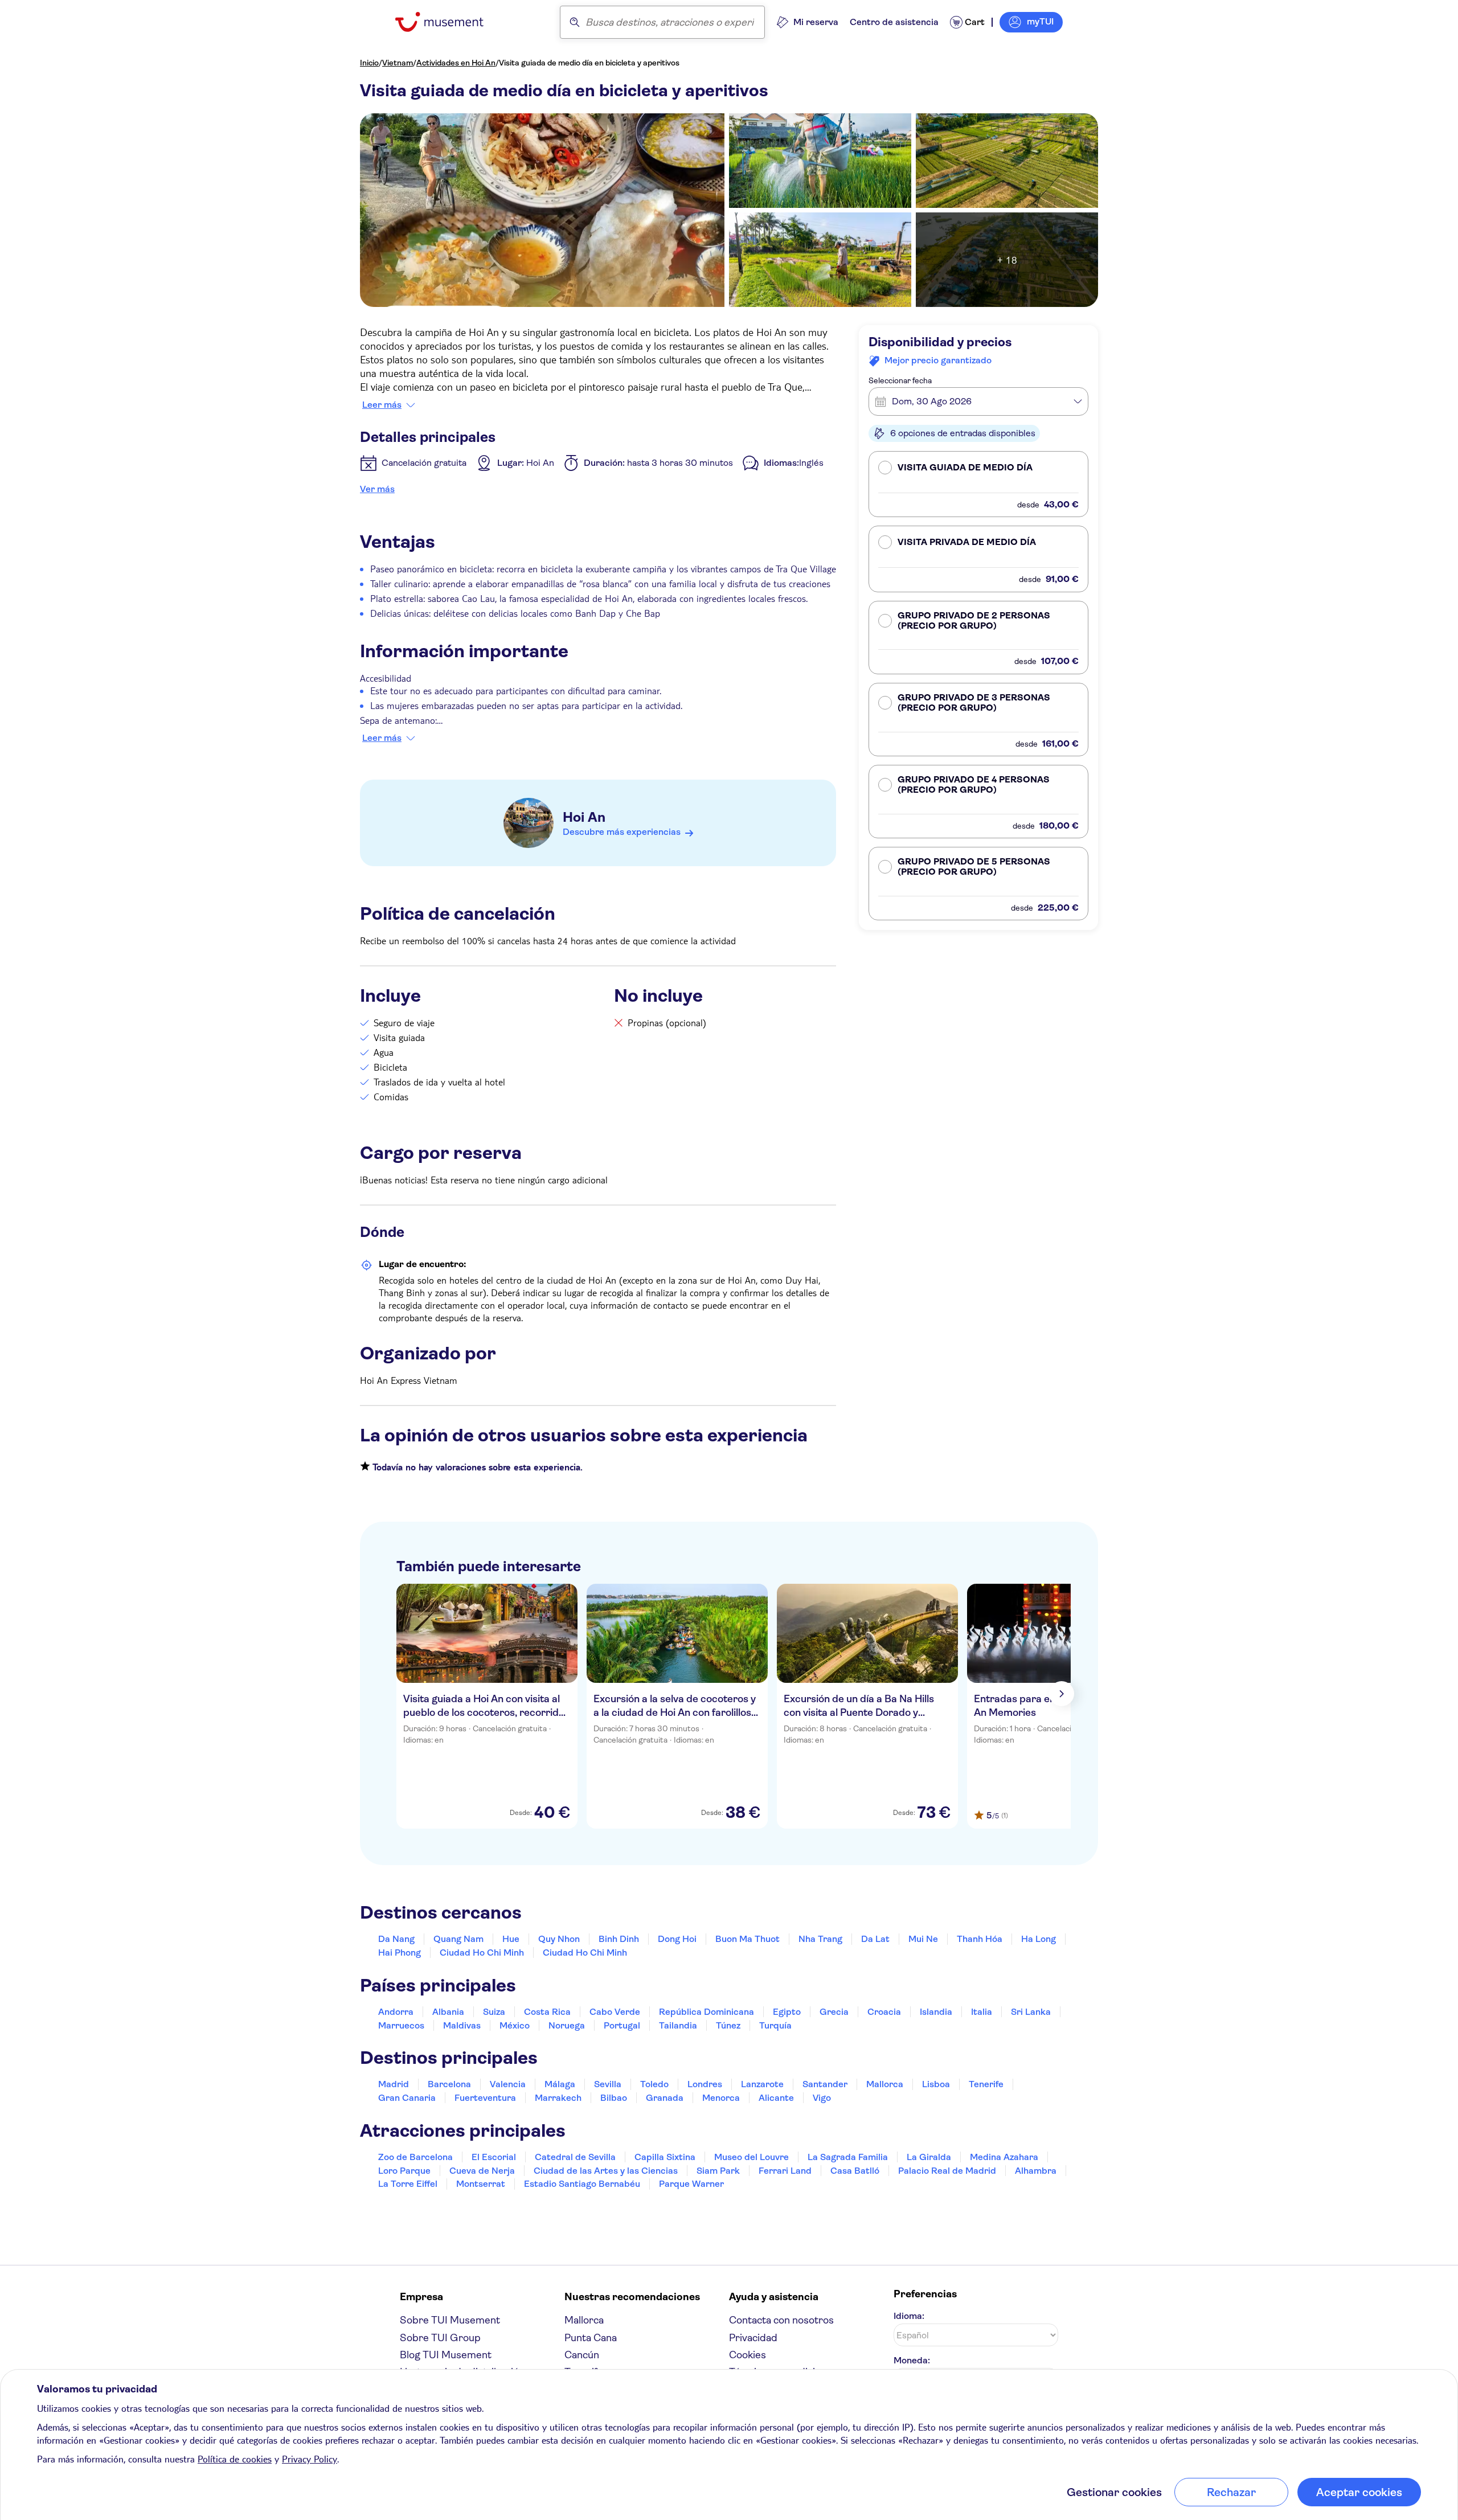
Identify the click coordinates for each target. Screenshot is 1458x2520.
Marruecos (401, 2025)
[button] (978, 484)
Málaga (560, 2084)
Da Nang (396, 1939)
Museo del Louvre (751, 2157)
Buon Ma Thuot (748, 1939)
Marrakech (558, 2098)
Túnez (728, 2025)
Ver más (377, 489)
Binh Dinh (619, 1939)
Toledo (654, 2084)
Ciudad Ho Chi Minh (482, 1953)
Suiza (494, 2012)
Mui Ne (923, 1939)
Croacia (884, 2012)
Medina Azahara (1004, 2157)
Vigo (822, 2098)
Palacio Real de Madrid (947, 2171)
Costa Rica (547, 2012)
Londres (705, 2084)
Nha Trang (820, 1939)
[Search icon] (575, 22)
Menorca (721, 2098)
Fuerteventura (485, 2098)
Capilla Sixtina (665, 2157)
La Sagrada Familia (848, 2157)
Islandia (936, 2012)
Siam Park (718, 2171)
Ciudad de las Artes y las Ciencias (606, 2171)
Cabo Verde (615, 2012)
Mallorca (885, 2084)
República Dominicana (707, 2012)
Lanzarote (762, 2084)
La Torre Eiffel (408, 2184)
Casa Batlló (855, 2171)
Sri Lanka (1031, 2012)
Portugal (622, 2025)
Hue (511, 1939)
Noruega (567, 2025)
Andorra (396, 2012)
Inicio (369, 63)
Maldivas (462, 2025)
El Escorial (494, 2157)
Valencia (508, 2084)
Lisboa (936, 2084)
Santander (825, 2084)
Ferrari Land (785, 2171)
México (515, 2025)
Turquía (775, 2025)
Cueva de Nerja (482, 2171)
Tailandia (678, 2025)
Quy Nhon (559, 1939)
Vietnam (398, 63)
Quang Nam (458, 1939)
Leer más (382, 405)
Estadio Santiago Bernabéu (582, 2184)
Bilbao (614, 2098)
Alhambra (1036, 2171)
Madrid (394, 2084)
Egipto (787, 2012)
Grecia (834, 2012)
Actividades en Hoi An (456, 63)
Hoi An (584, 817)
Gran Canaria (407, 2098)
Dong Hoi (677, 1939)
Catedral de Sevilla (575, 2157)
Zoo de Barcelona (415, 2157)
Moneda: (912, 2360)
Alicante (776, 2098)
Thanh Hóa (980, 1939)
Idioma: (909, 2316)
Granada (665, 2098)
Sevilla (608, 2084)
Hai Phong (400, 1953)
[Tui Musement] (448, 22)
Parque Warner (691, 2184)
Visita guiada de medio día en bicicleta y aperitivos (589, 63)
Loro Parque (404, 2171)
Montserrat (481, 2184)
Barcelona (449, 2084)
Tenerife (986, 2084)
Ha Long (1039, 1939)
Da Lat (875, 1939)
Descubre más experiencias (622, 832)
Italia (982, 2012)
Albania (448, 2012)
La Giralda (929, 2157)
